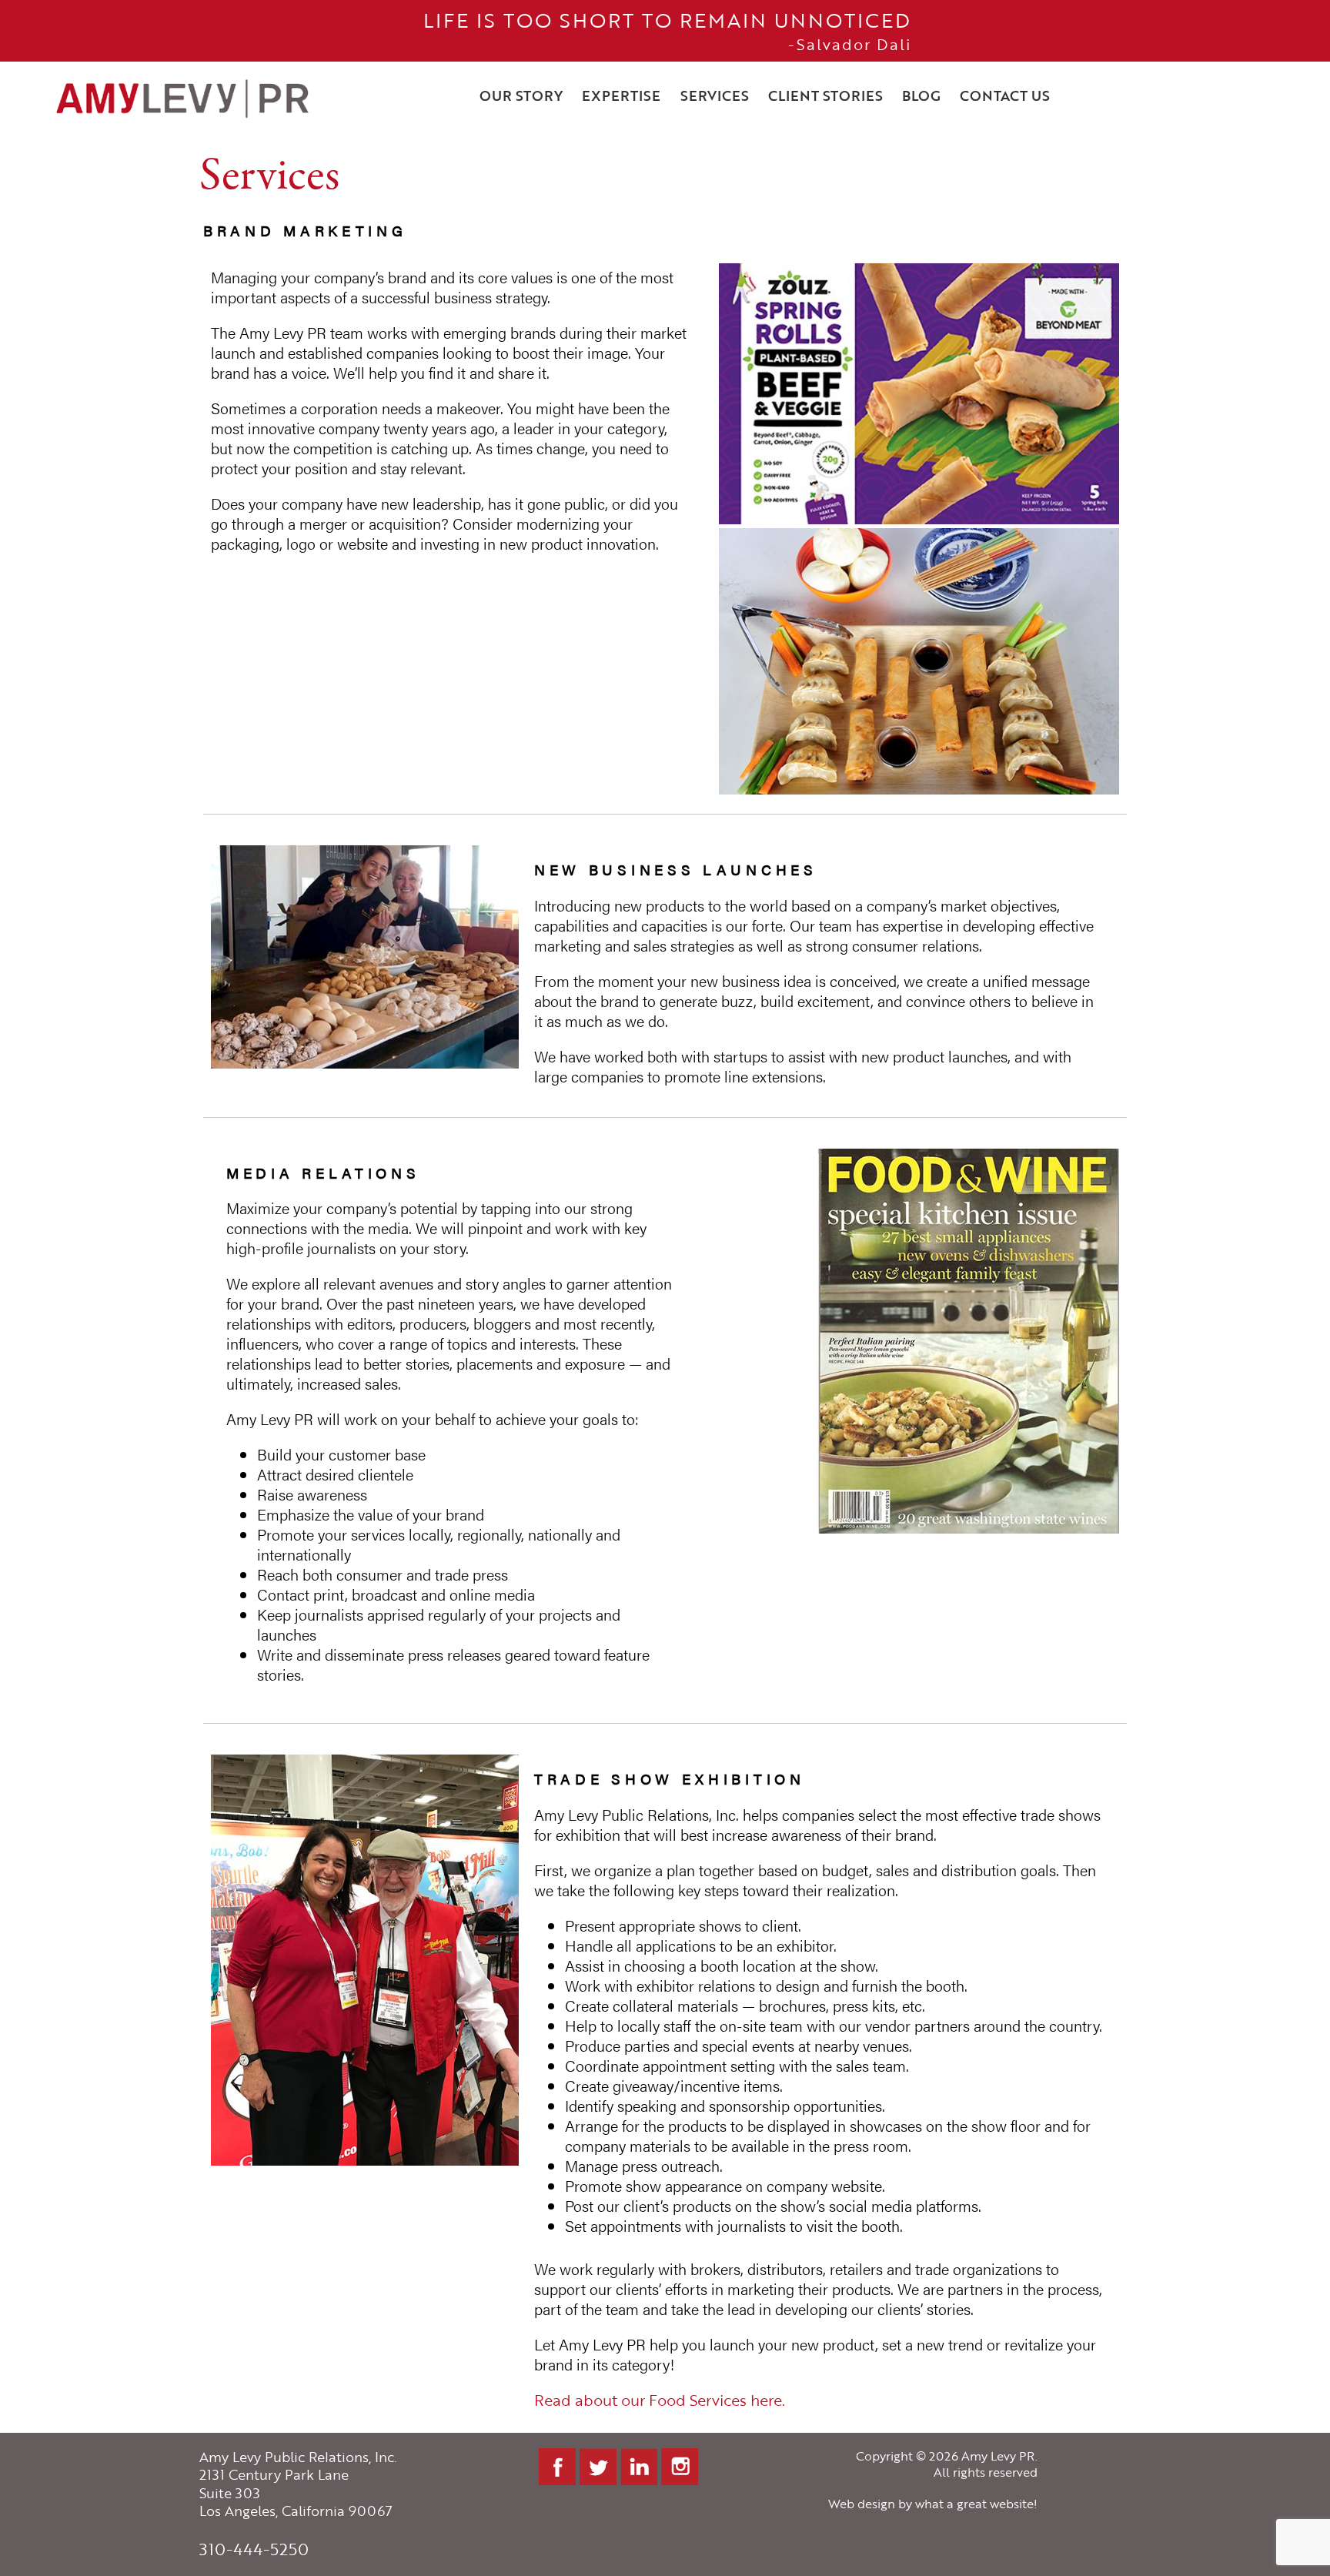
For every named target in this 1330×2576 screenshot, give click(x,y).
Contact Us (1005, 95)
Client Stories (825, 95)
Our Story (521, 95)
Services (715, 95)
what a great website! (976, 2504)
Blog (921, 95)
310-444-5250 (254, 2549)
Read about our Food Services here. (660, 2400)
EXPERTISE (621, 95)
